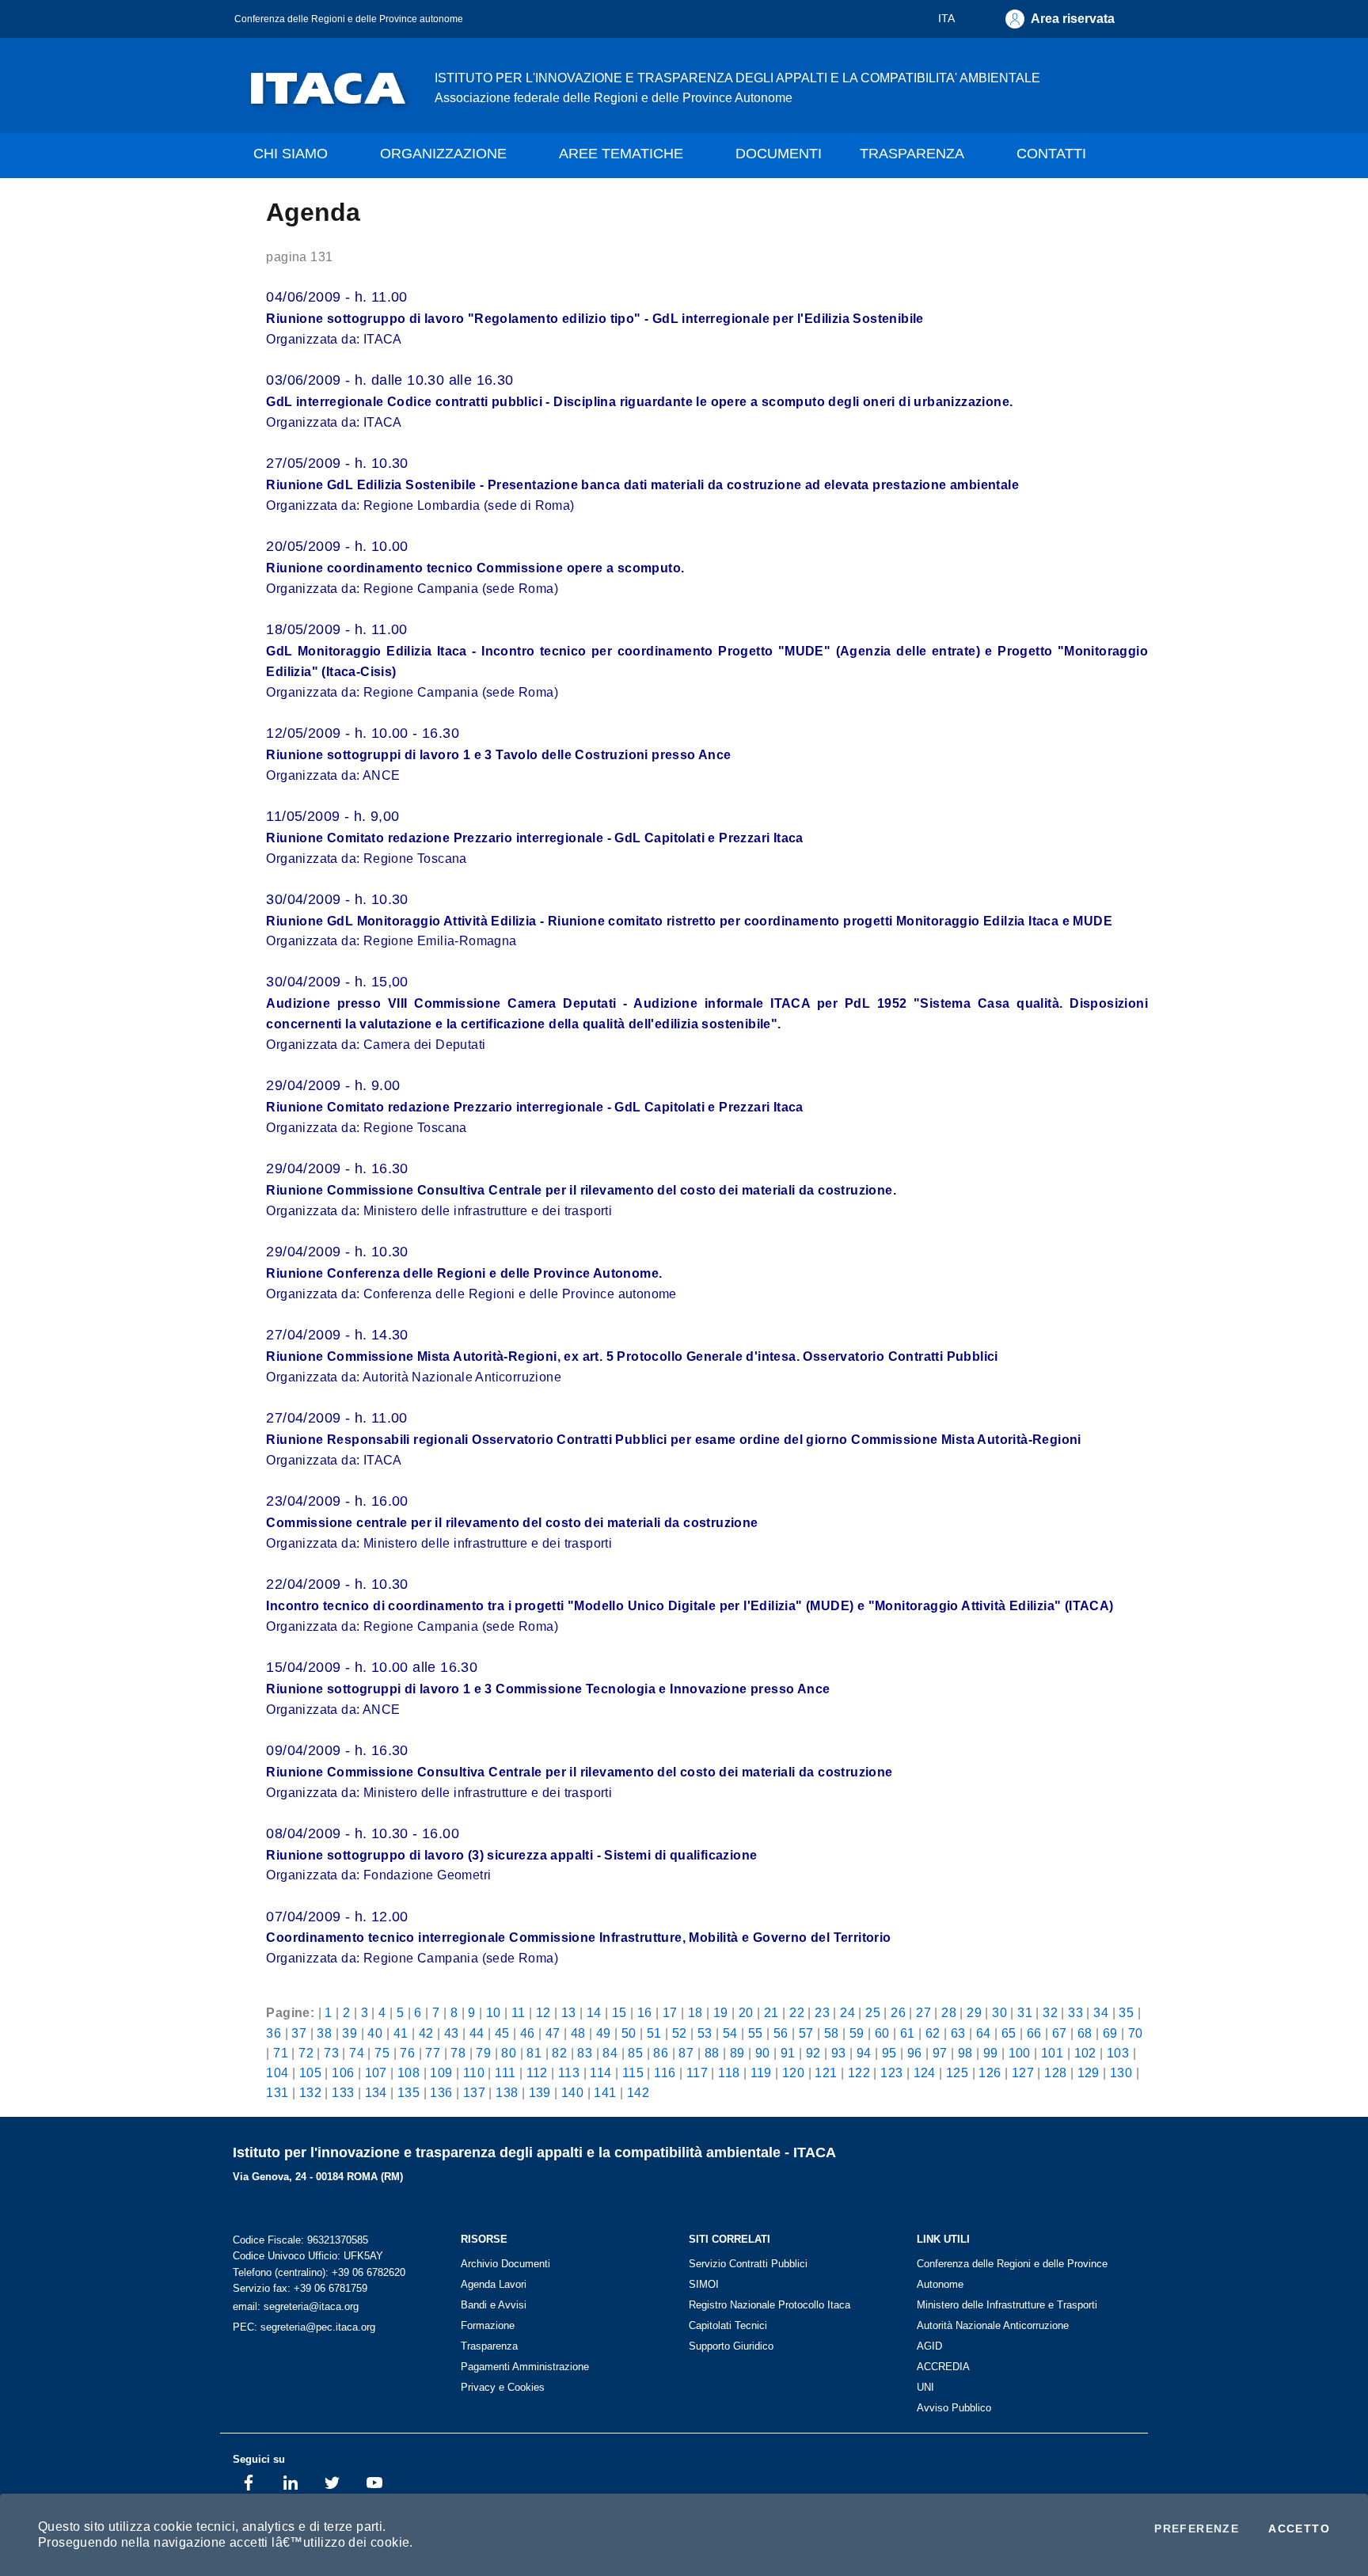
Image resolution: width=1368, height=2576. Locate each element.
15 (619, 2012)
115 (633, 2073)
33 (1075, 2012)
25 (873, 2012)
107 (376, 2073)
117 (697, 2073)
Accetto (1299, 2529)
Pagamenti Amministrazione (525, 2367)
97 (940, 2053)
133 (343, 2092)
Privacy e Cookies (503, 2387)
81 (534, 2053)
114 (600, 2073)
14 (594, 2012)
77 (433, 2053)
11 (519, 2012)
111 (505, 2073)
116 (665, 2073)
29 (974, 2012)
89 (737, 2053)
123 (891, 2073)
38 (324, 2033)
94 (864, 2053)
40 (375, 2033)
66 (1034, 2033)
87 (686, 2053)
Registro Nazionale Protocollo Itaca (769, 2305)
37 (299, 2033)
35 (1126, 2012)
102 (1085, 2053)
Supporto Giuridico (731, 2346)
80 (509, 2053)
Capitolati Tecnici (728, 2325)
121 (826, 2073)
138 (507, 2092)
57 (806, 2033)
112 (537, 2073)
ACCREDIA (943, 2367)
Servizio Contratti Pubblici (748, 2264)
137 (474, 2092)
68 (1085, 2033)
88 (712, 2053)
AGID (929, 2346)
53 (705, 2033)
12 (543, 2012)
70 (1136, 2033)
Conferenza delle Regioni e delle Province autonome (349, 19)
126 (990, 2073)
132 (310, 2092)
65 (1009, 2033)
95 (889, 2053)
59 (857, 2033)
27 (923, 2012)
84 (610, 2053)
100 (1020, 2053)
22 (797, 2012)
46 (528, 2033)
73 (331, 2053)
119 (761, 2073)
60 (882, 2033)
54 (730, 2033)
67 (1060, 2033)
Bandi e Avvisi (494, 2305)
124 (925, 2073)
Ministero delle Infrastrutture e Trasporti (1007, 2305)
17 (670, 2012)
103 (1118, 2053)
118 (729, 2073)
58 (832, 2033)
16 (645, 2012)
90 (763, 2053)
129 (1089, 2073)
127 (1023, 2073)
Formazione (488, 2325)
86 (661, 2053)
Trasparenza (489, 2346)
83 (585, 2053)
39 (350, 2033)
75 (382, 2053)
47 (553, 2033)
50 (629, 2033)
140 (572, 2092)
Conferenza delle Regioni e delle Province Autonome (1012, 2274)
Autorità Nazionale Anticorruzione (993, 2325)
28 (949, 2012)
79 (483, 2053)
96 (915, 2053)
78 (458, 2053)
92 (813, 2053)
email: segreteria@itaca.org (296, 2306)
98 (965, 2053)
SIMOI (704, 2284)
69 (1110, 2033)
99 (991, 2053)
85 (635, 2053)
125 (957, 2073)
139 (540, 2092)
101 (1052, 2053)
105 (310, 2073)
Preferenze (1197, 2529)
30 (999, 2012)
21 (771, 2012)
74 (357, 2053)
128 (1055, 2073)
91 (788, 2053)
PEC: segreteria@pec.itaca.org (304, 2327)
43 (452, 2033)
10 (494, 2012)
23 (822, 2012)
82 (559, 2053)
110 (474, 2073)
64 (984, 2033)
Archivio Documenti (505, 2264)
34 (1101, 2012)
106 (343, 2073)
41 (401, 2033)
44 (477, 2033)
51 (654, 2033)
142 (638, 2092)
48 (578, 2033)
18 (695, 2012)
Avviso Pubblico (954, 2408)
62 (933, 2033)
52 (680, 2033)
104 (277, 2073)
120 (793, 2073)
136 (441, 2092)
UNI (925, 2387)
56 (781, 2033)
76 (407, 2053)
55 (756, 2033)
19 (721, 2012)
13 (569, 2012)
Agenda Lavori (494, 2284)
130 (1121, 2073)
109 (441, 2073)
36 (274, 2033)
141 (605, 2092)
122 (859, 2073)
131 (277, 2092)
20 (746, 2012)
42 (426, 2033)
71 (281, 2053)
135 (408, 2092)
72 (306, 2053)
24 (847, 2012)
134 (376, 2092)
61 (908, 2033)
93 (839, 2053)
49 (604, 2033)
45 (502, 2033)
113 (569, 2073)
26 (898, 2012)
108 (408, 2073)
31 (1025, 2012)
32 (1050, 2012)
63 (958, 2033)
